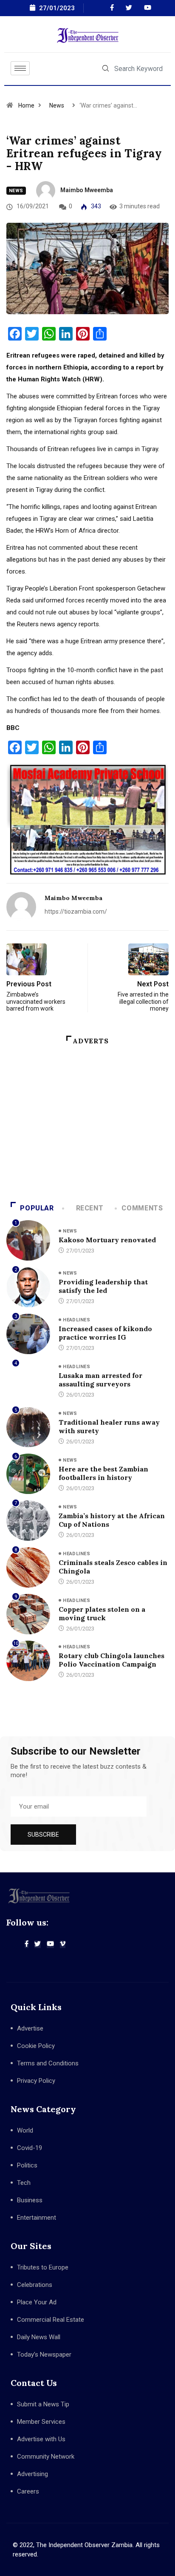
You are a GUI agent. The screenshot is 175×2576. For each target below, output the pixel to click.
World (25, 2130)
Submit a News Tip (43, 2404)
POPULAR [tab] (37, 1208)
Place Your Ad (37, 2302)
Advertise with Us (41, 2439)
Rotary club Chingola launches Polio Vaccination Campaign (111, 1660)
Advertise (30, 2028)
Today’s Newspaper (44, 2354)
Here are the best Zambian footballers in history (103, 1473)
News (57, 105)
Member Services (41, 2422)
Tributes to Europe (43, 2267)
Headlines (76, 1320)
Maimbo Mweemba (87, 190)
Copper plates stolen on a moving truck (102, 1613)
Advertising (32, 2474)
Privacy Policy (36, 2081)
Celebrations (35, 2285)
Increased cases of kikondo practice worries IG (105, 1333)
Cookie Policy (36, 2046)
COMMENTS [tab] (142, 1208)
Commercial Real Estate (51, 2320)
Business (30, 2200)
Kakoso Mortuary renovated (107, 1240)
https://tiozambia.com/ (76, 912)
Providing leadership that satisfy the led (103, 1286)
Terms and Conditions (48, 2063)
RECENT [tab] (90, 1208)
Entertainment (37, 2218)
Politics (27, 2165)
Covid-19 (30, 2148)
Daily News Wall (39, 2337)
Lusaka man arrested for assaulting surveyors (100, 1380)
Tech (24, 2183)
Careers (28, 2491)
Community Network (46, 2457)
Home (26, 105)
